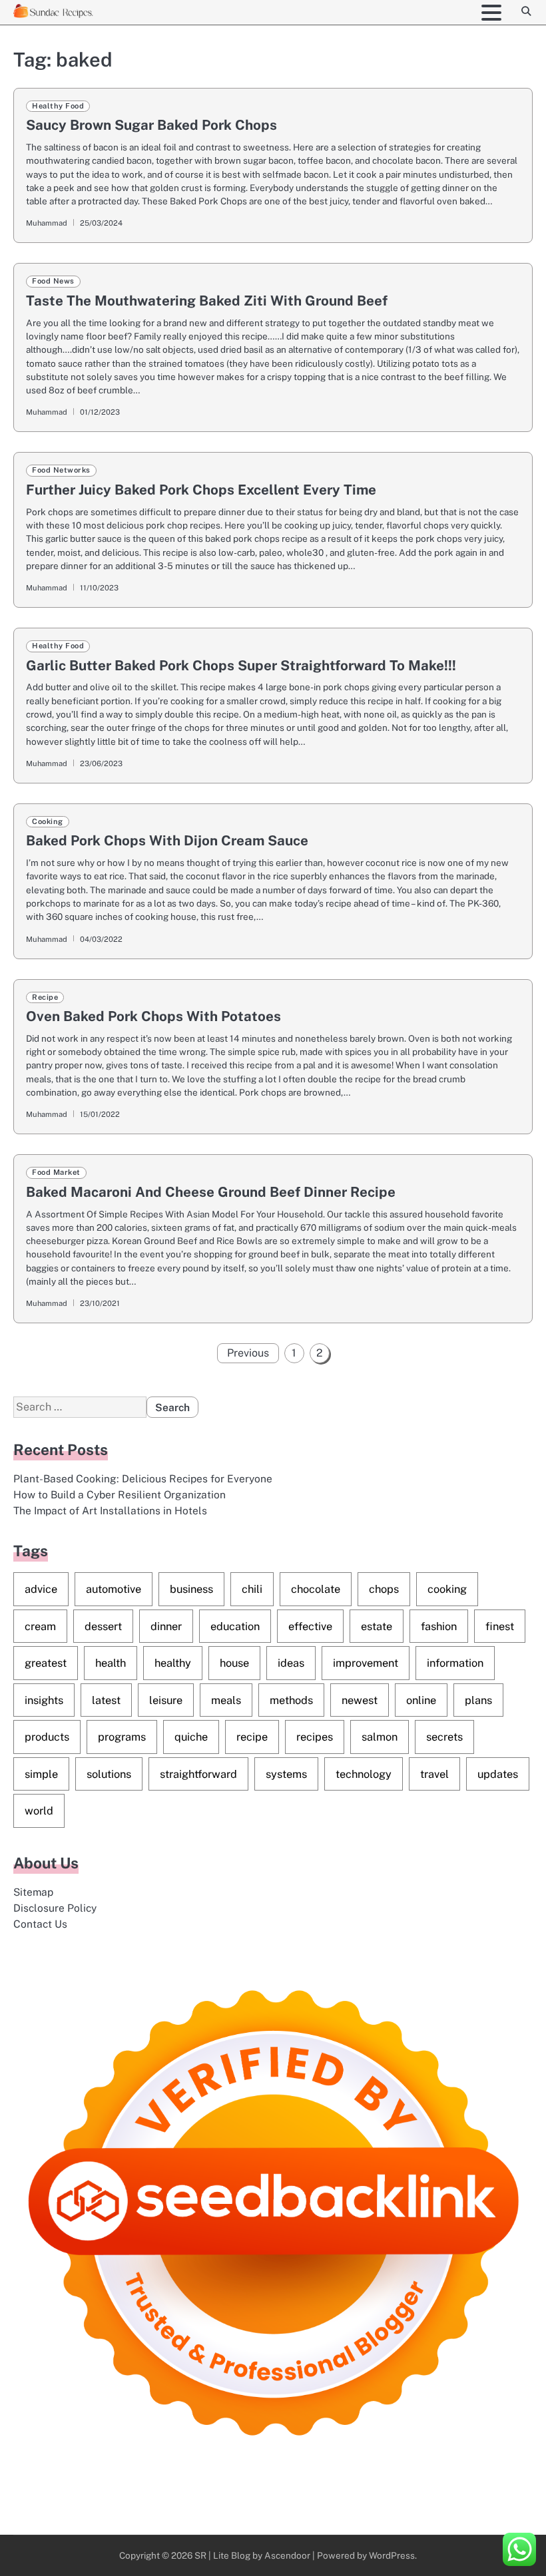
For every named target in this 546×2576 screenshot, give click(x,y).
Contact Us (40, 1924)
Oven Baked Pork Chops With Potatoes (153, 1016)
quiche (191, 1737)
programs (122, 1737)
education (235, 1626)
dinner (166, 1626)
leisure (166, 1700)
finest (500, 1626)
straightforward (198, 1774)
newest (360, 1700)
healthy (173, 1663)
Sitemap (33, 1892)
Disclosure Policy (55, 1908)
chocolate (316, 1589)
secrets (444, 1737)
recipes (315, 1737)
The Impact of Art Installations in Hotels (110, 1510)
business (191, 1589)
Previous (248, 1353)
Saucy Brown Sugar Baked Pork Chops (151, 125)
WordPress (392, 2555)
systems (286, 1774)
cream (40, 1626)
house (234, 1663)
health (111, 1663)
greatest (46, 1663)
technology (364, 1774)
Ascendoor (287, 2555)
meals (226, 1700)
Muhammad (47, 223)
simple (41, 1774)
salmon (380, 1737)
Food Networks (61, 470)
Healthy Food (58, 106)
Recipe (45, 997)
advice (41, 1589)
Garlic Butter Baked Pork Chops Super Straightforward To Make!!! (241, 665)
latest (106, 1700)
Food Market (56, 1172)
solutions (109, 1774)
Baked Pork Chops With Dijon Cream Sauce (167, 840)
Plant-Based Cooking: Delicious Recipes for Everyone (143, 1478)
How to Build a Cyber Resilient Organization (120, 1494)
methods (291, 1700)
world (39, 1811)
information (455, 1663)
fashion (439, 1626)
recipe (252, 1737)
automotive (114, 1589)
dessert (103, 1626)
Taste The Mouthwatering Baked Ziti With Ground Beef (207, 301)
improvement (366, 1663)
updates (498, 1774)
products (47, 1737)
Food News (53, 281)
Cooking (48, 821)
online (421, 1700)
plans (478, 1700)
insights (44, 1700)
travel (434, 1774)
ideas (291, 1663)
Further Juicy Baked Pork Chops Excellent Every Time (201, 490)
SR (200, 2555)
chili (252, 1589)
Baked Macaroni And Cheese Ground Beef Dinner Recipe (211, 1192)
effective (310, 1626)
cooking (447, 1589)
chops (384, 1589)
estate (377, 1626)
